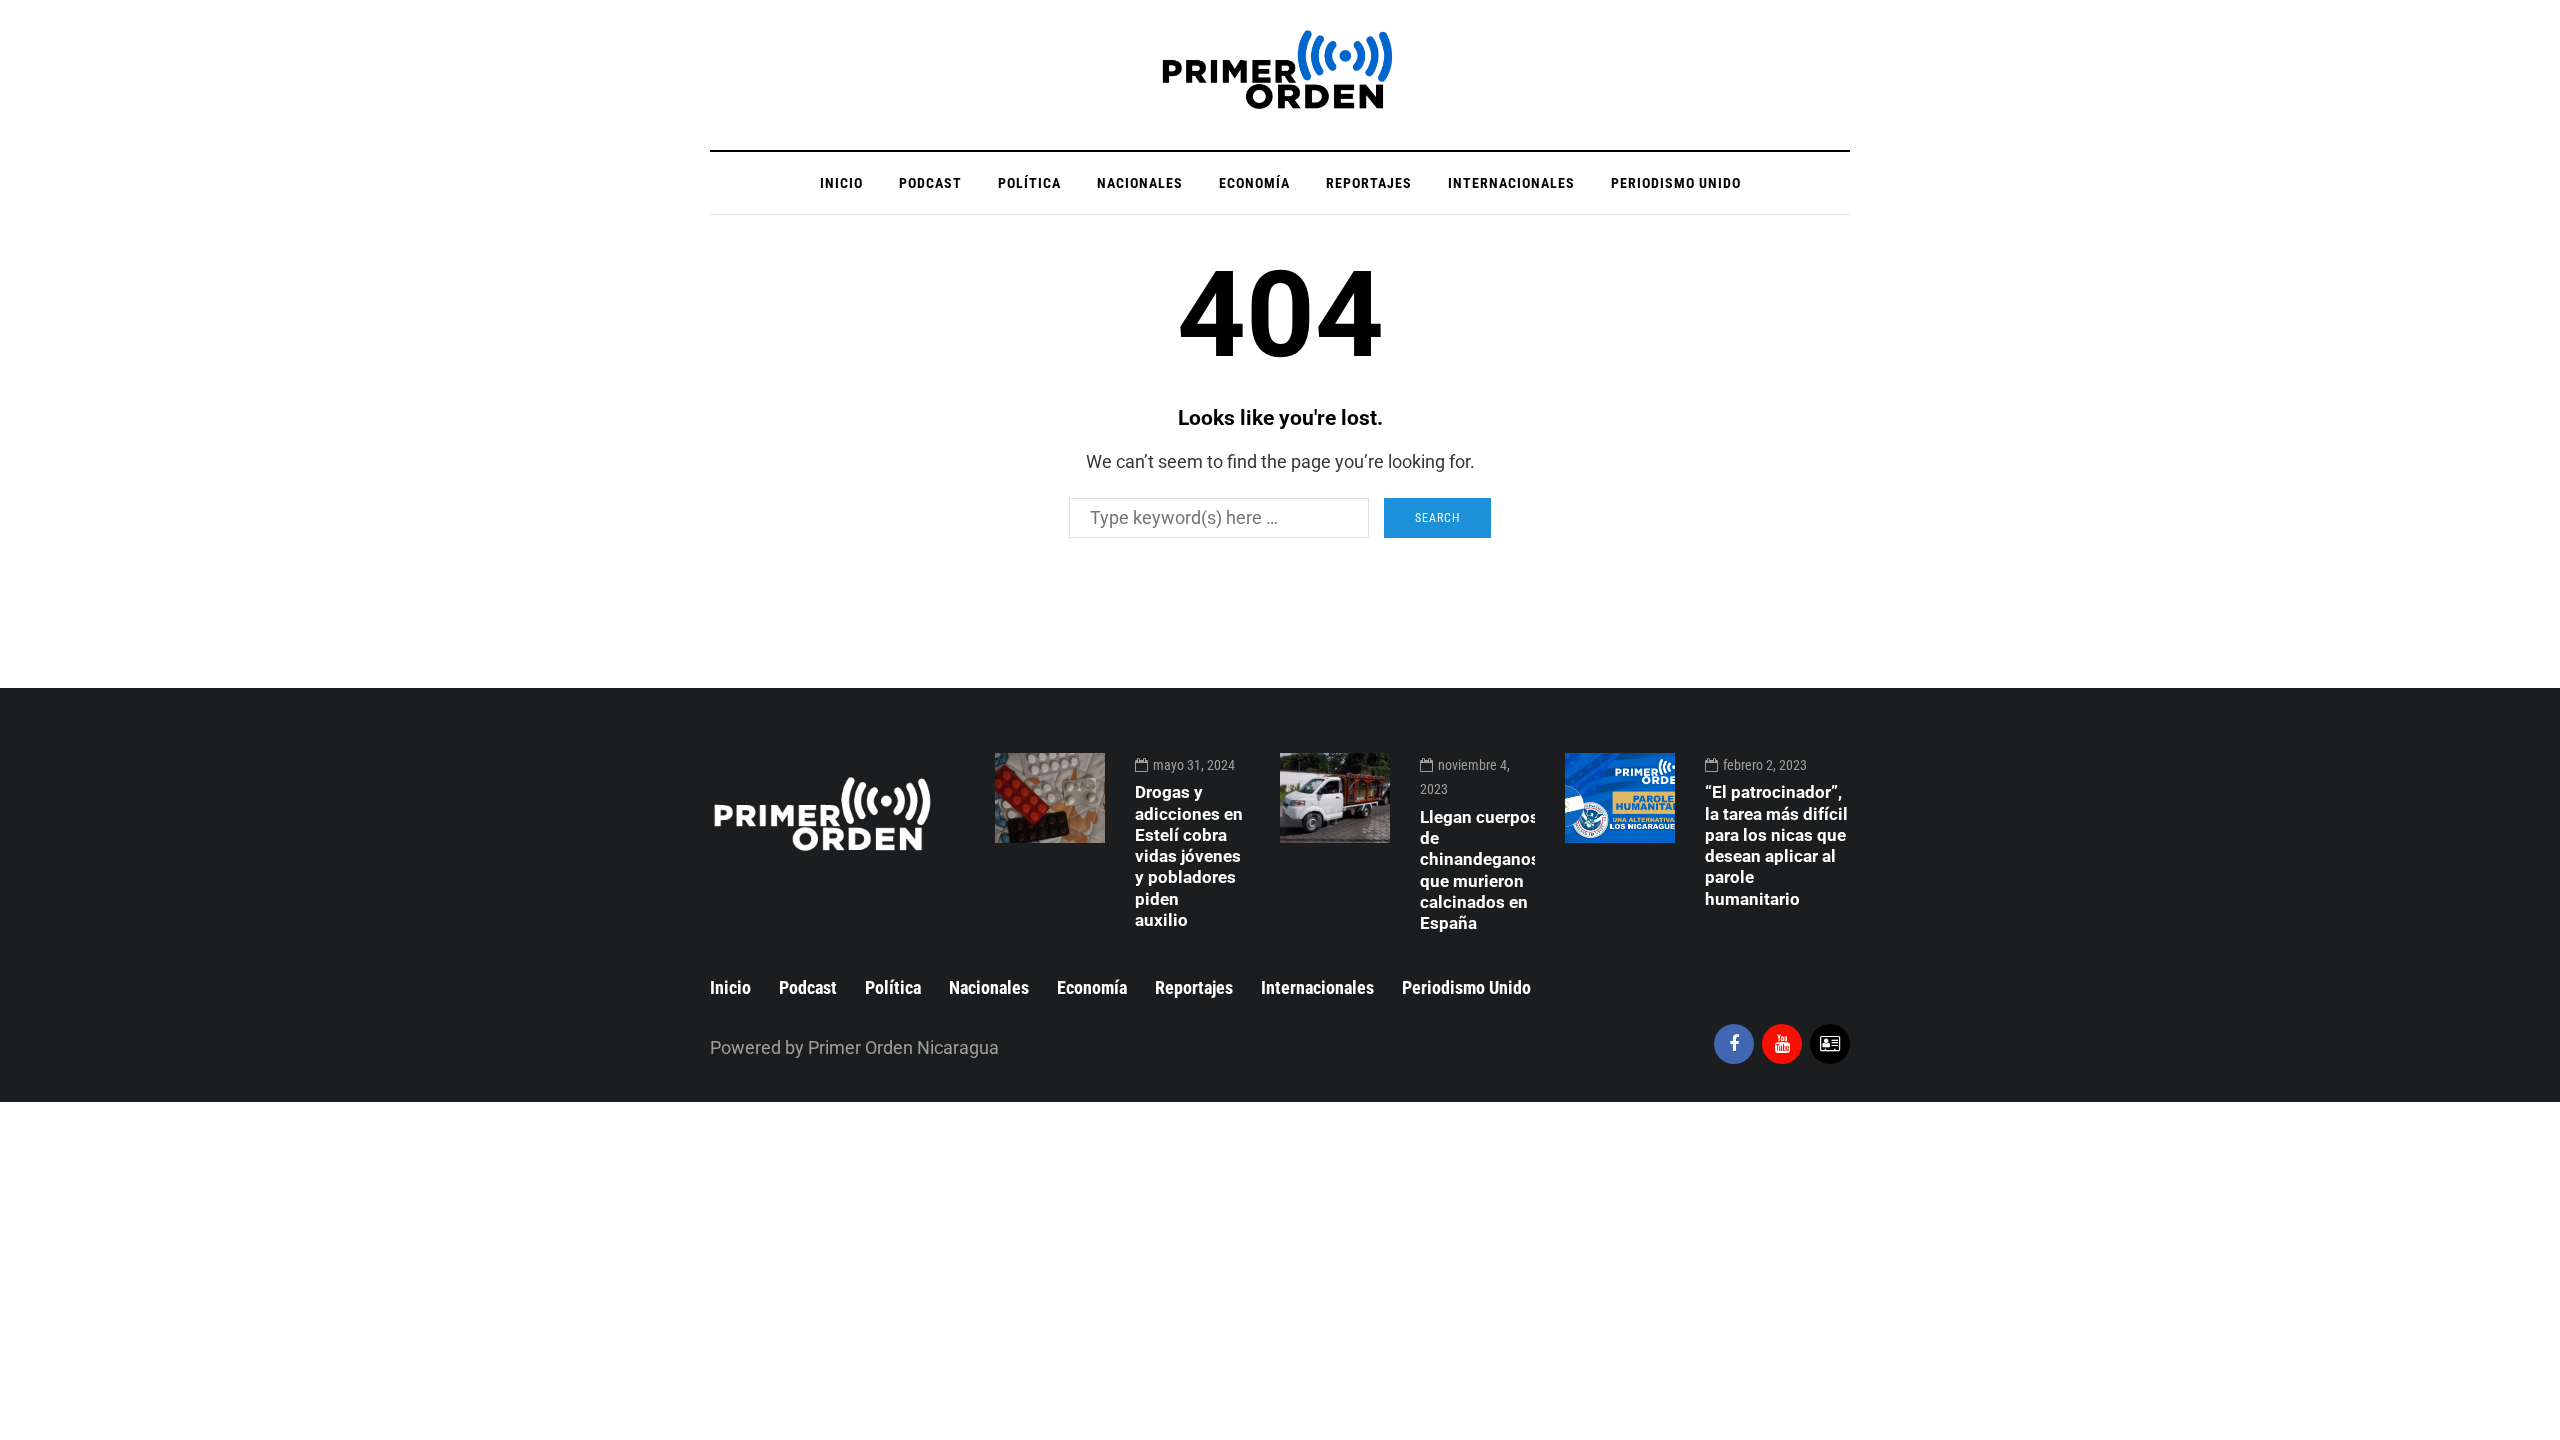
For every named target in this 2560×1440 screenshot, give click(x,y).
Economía (1254, 183)
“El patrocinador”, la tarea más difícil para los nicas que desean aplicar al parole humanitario (1776, 845)
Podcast (930, 183)
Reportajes (1369, 183)
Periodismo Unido (1676, 183)
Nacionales (1140, 183)
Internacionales (1511, 183)
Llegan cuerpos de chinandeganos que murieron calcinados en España (1480, 870)
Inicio (841, 183)
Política (1029, 183)
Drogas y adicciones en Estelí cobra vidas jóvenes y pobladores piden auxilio (1189, 856)
